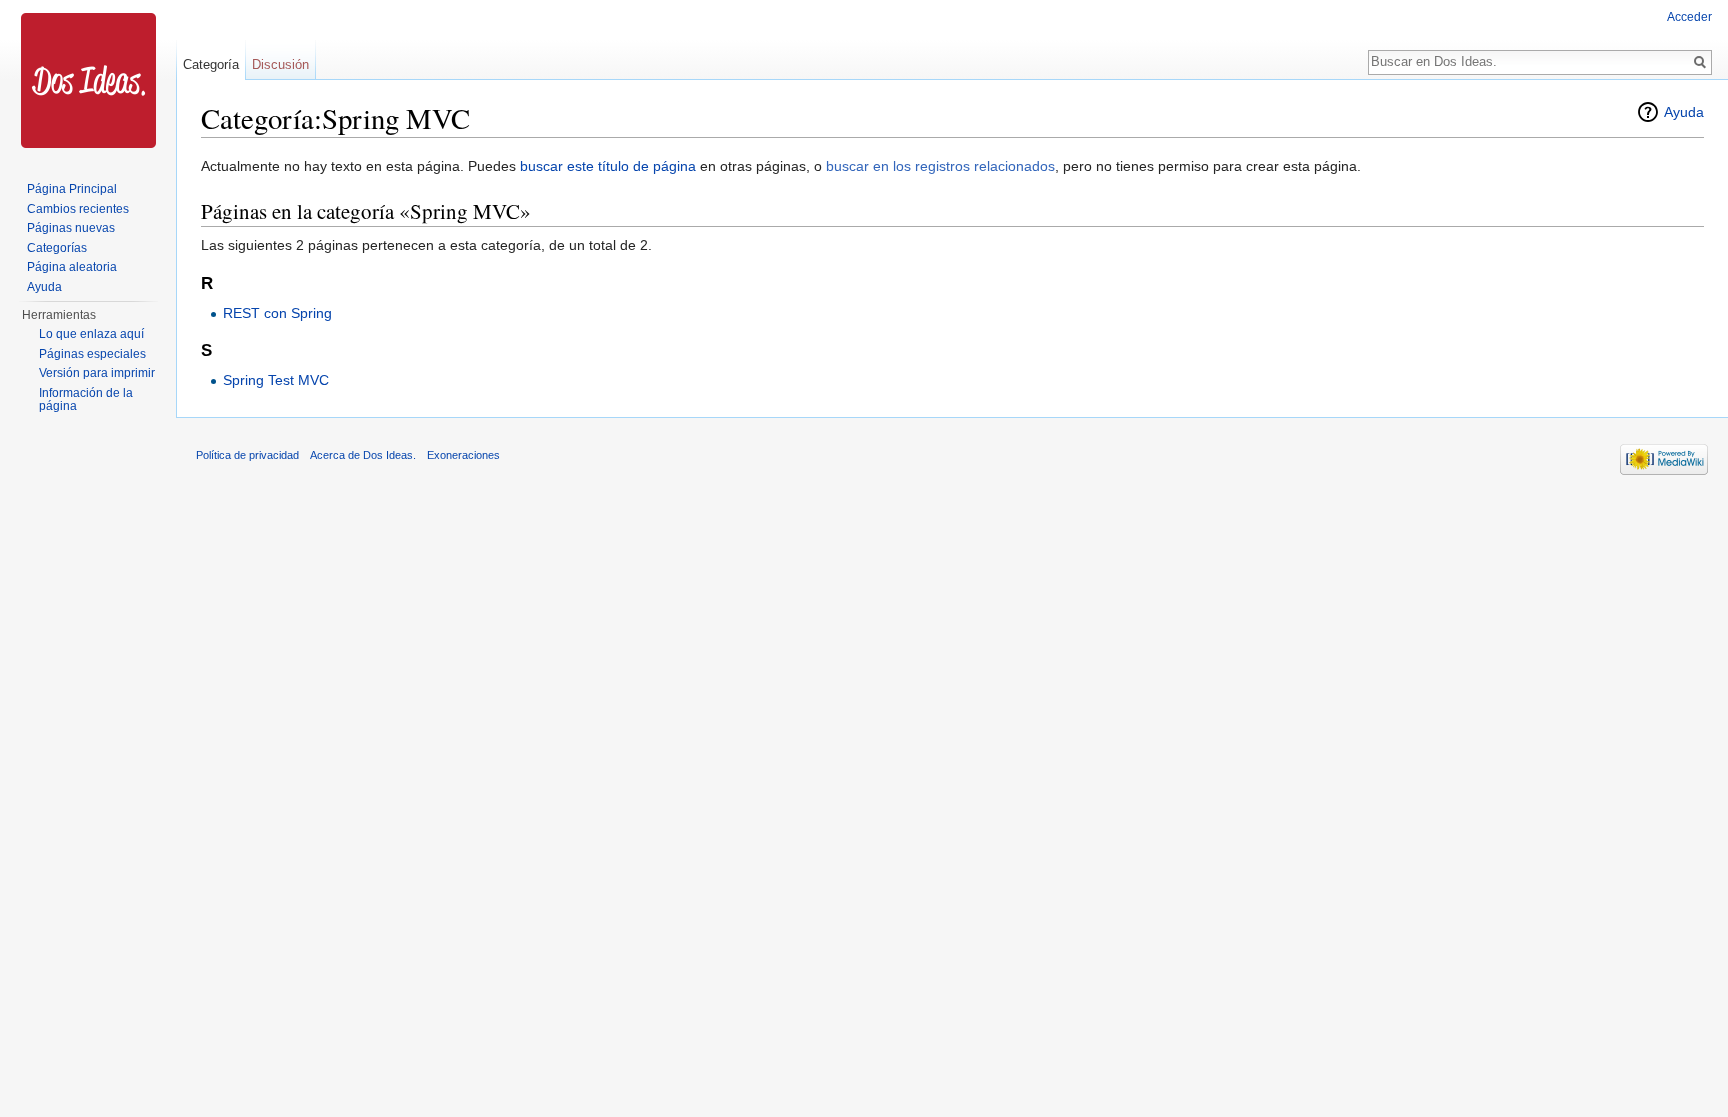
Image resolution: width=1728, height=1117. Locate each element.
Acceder (1689, 17)
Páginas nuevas (71, 228)
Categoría (211, 64)
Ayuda (1684, 112)
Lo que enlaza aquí (91, 334)
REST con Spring (277, 313)
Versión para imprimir (97, 373)
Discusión (280, 64)
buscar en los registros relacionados (940, 166)
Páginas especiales (92, 354)
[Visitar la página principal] (88, 80)
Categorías (57, 248)
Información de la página (86, 400)
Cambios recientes (78, 209)
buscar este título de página (608, 166)
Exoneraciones (463, 455)
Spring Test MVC (276, 380)
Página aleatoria (72, 267)
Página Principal (72, 189)
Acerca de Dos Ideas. (363, 455)
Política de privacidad (247, 455)
